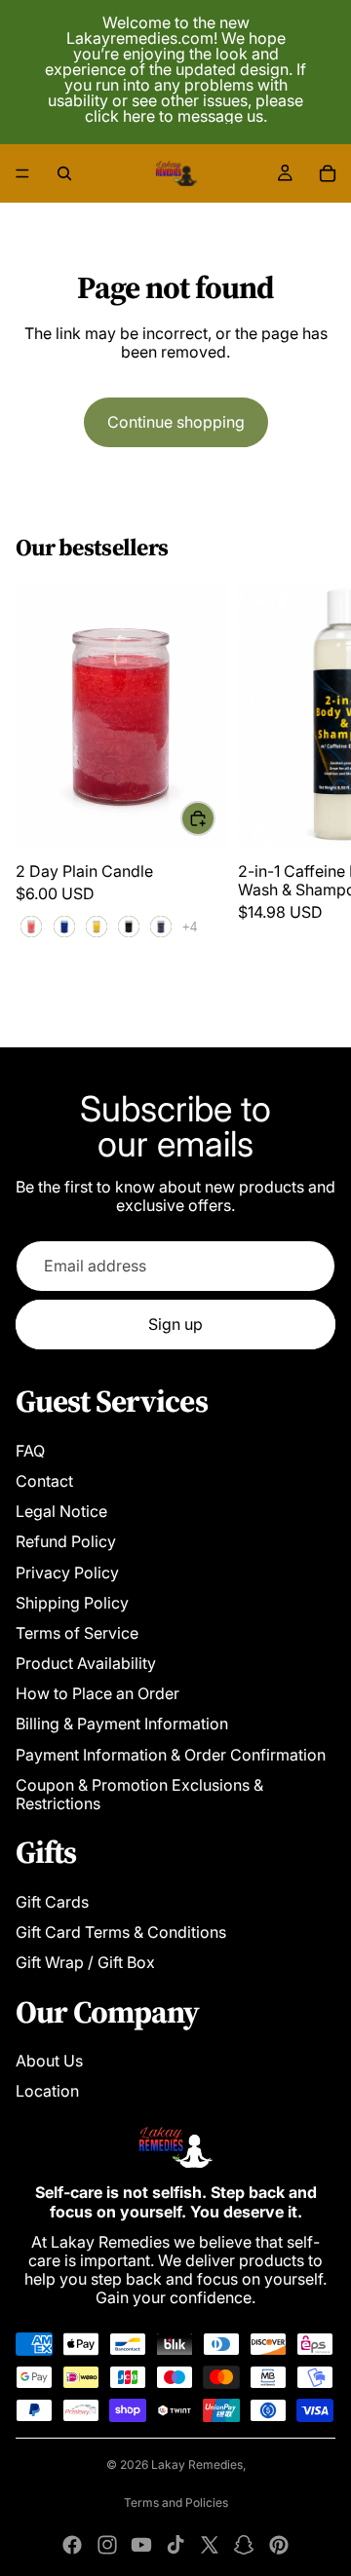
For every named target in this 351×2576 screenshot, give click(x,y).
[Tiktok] (175, 2545)
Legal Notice (61, 1511)
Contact (44, 1481)
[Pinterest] (279, 2545)
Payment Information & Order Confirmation (171, 1755)
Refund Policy (66, 1541)
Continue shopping (176, 422)
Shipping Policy (72, 1603)
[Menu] (22, 173)
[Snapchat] (244, 2545)
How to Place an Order (97, 1693)
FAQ (30, 1451)
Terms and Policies (176, 2502)
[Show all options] (190, 927)
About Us (49, 2061)
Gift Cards (52, 1902)
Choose (214, 817)
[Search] (64, 173)
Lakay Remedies (197, 2464)
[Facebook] (72, 2545)
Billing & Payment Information (122, 1724)
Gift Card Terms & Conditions (121, 1932)
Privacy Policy (67, 1572)
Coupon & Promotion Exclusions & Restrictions (139, 1794)
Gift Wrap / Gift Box (85, 1962)
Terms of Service (77, 1633)
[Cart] (328, 173)
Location (47, 2091)
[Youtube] (141, 2545)
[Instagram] (107, 2545)
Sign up (175, 1324)
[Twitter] (210, 2545)
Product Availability (86, 1663)
